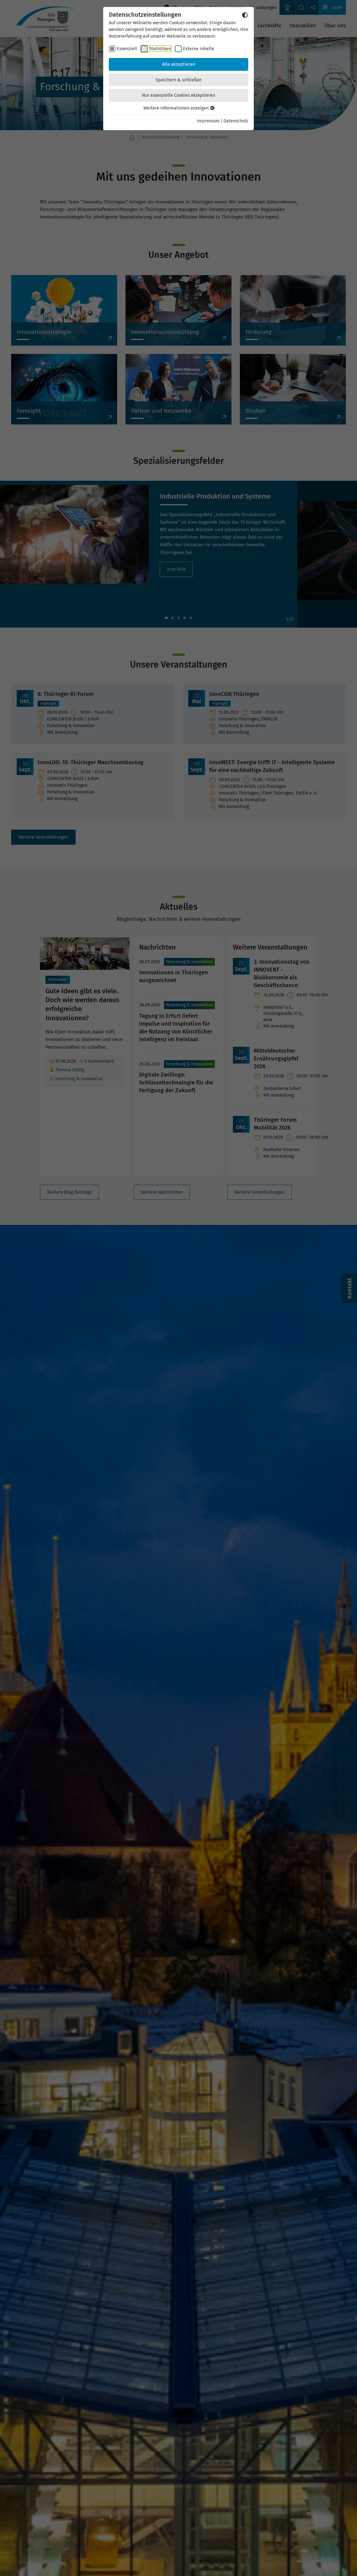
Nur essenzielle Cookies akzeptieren (178, 95)
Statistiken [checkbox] (160, 49)
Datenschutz (236, 121)
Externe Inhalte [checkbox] (199, 49)
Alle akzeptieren (179, 64)
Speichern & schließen (178, 80)
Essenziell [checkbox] (127, 49)
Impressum (208, 121)
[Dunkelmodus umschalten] (245, 15)
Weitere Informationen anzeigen (177, 108)
